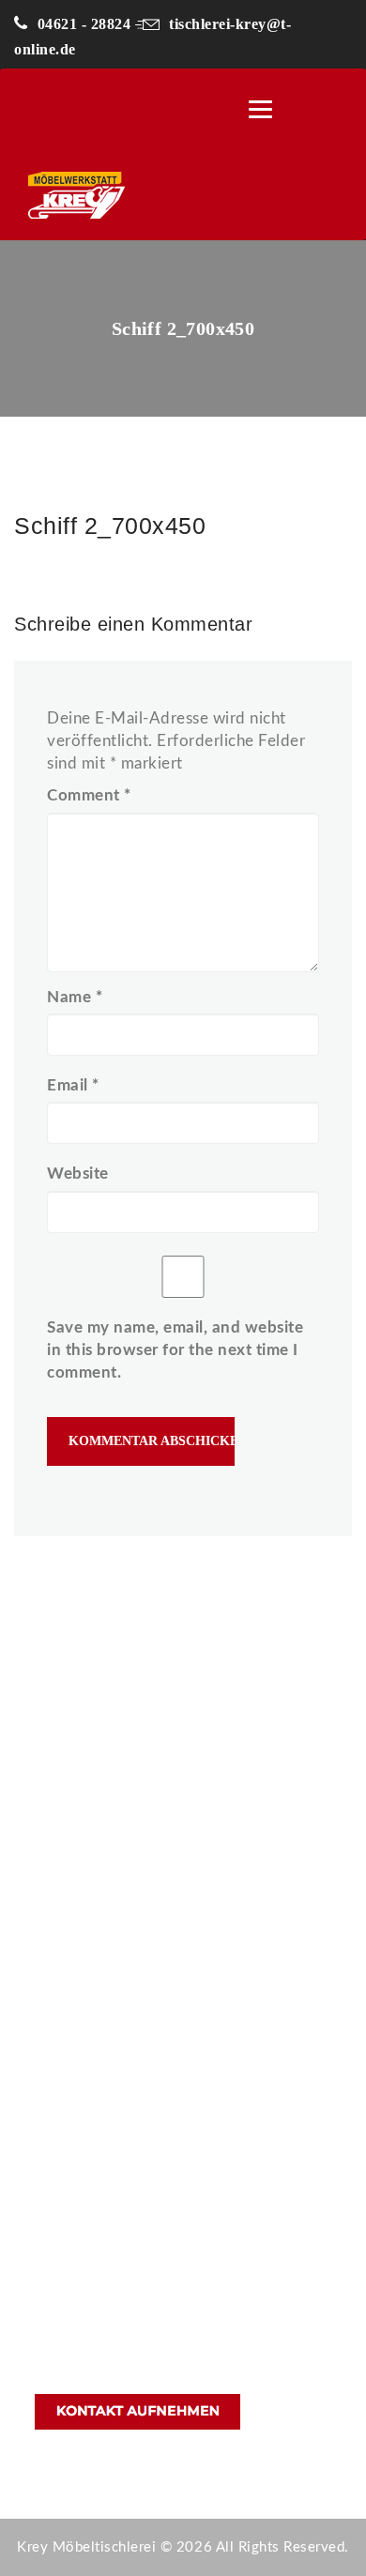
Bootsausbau (77, 2022)
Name (75, 997)
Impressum (70, 2123)
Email (73, 1085)
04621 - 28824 (84, 24)
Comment (89, 795)
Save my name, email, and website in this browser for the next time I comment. (175, 1350)
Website (78, 1174)
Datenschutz (76, 2089)
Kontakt (61, 2056)
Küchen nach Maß (93, 1921)
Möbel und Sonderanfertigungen (141, 1988)
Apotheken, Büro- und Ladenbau (141, 1954)
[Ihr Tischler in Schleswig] (136, 195)
